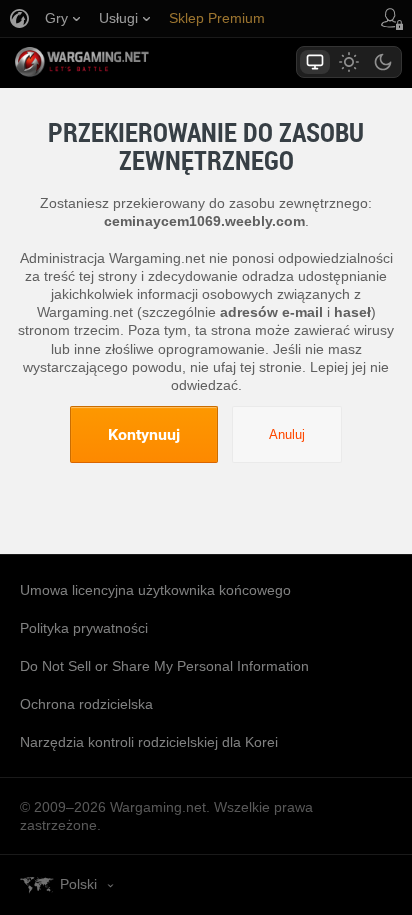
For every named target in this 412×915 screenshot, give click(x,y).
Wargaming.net (117, 62)
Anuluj (287, 434)
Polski (78, 884)
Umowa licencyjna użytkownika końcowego (155, 590)
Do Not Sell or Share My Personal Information (164, 666)
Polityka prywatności (84, 628)
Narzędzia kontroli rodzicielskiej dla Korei (149, 742)
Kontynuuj (144, 434)
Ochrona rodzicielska (86, 704)
